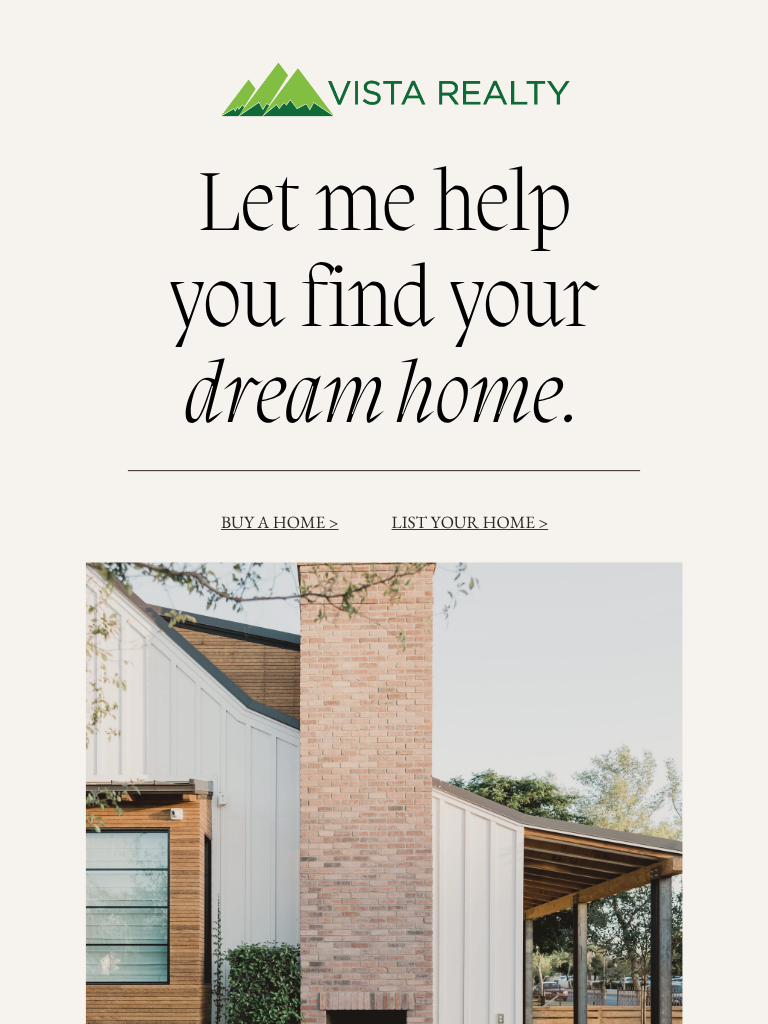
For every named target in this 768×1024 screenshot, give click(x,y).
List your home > (470, 521)
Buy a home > (280, 521)
